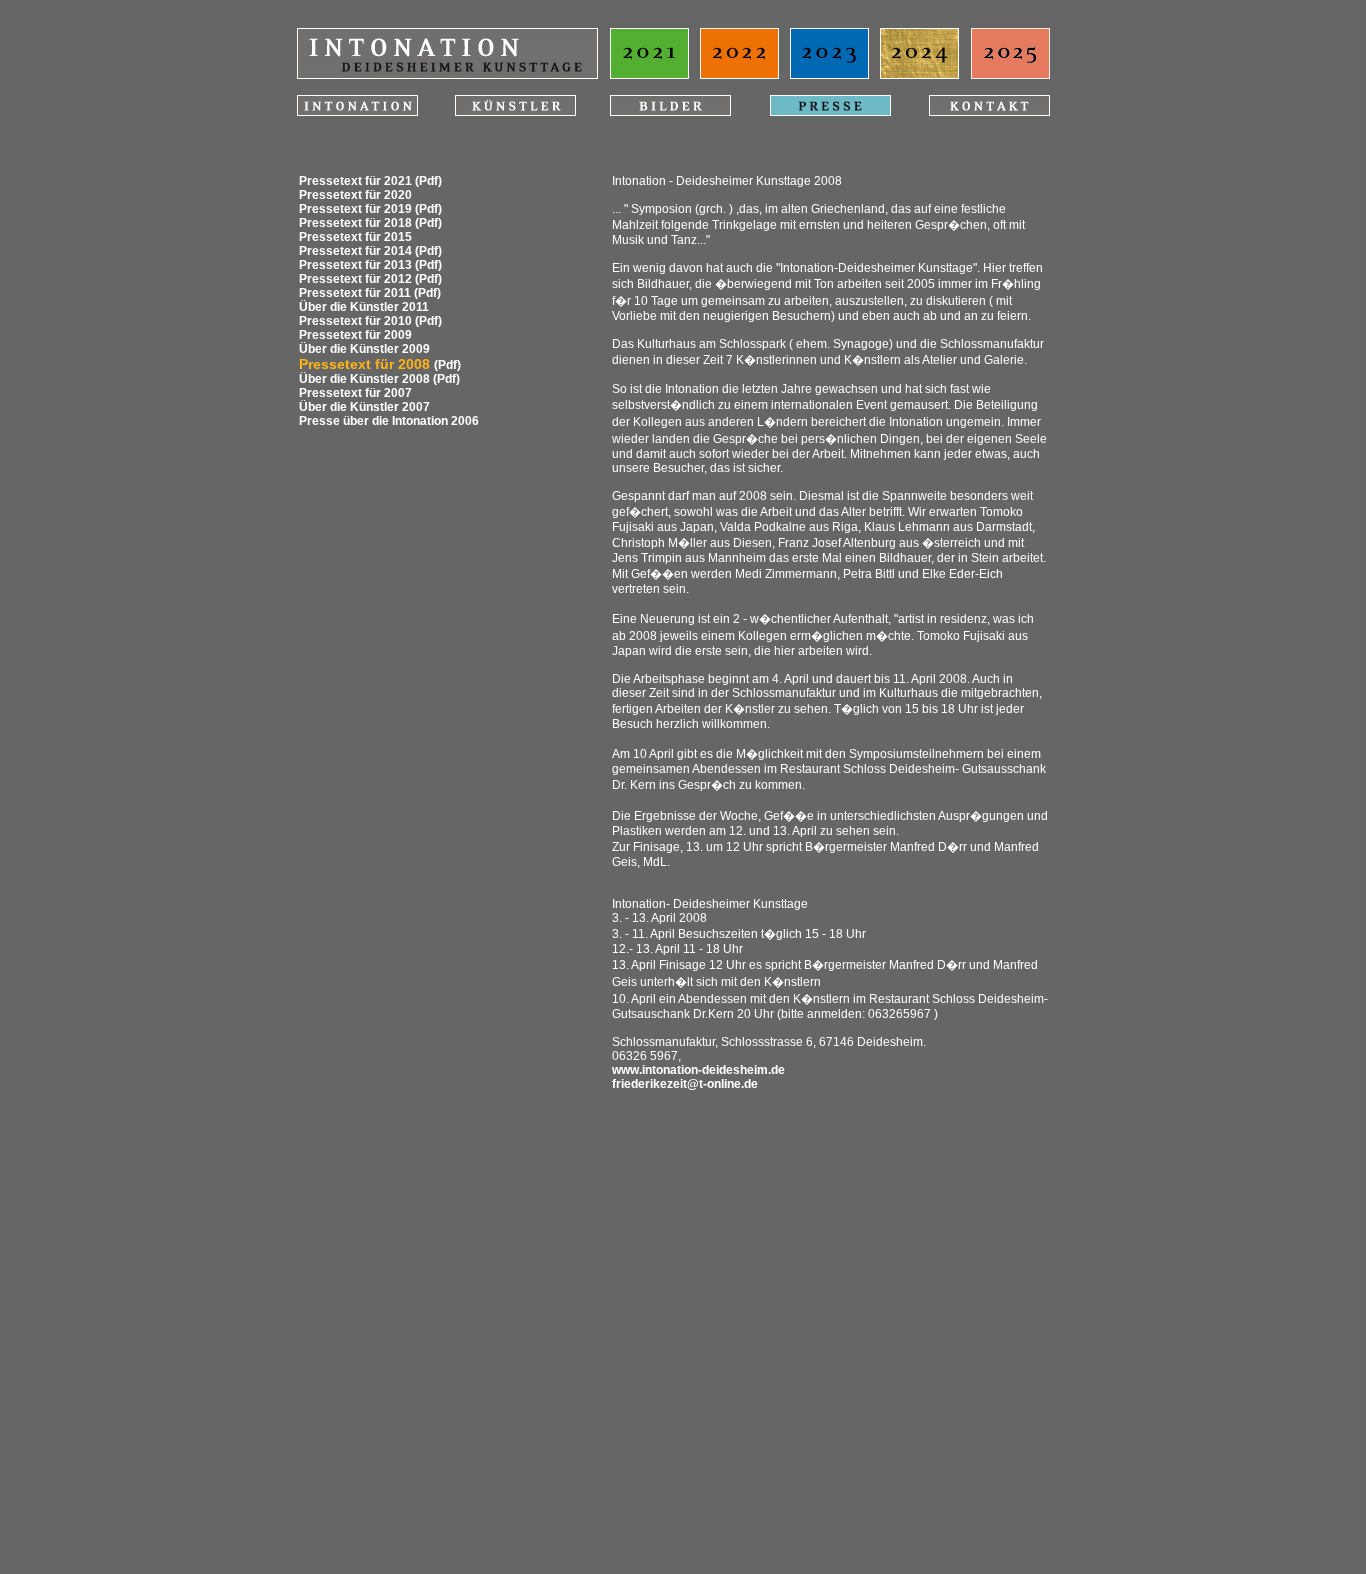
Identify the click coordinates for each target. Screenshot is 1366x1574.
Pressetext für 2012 (355, 279)
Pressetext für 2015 (355, 237)
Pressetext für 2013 (355, 265)
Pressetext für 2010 (355, 321)
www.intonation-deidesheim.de (698, 1070)
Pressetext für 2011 (355, 293)
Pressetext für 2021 (355, 181)
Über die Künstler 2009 (364, 349)
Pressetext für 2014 (355, 251)
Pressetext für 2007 (355, 393)
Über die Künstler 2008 (364, 379)
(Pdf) (428, 181)
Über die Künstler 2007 (364, 407)
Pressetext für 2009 (355, 335)
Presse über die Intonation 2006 (389, 421)
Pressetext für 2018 (355, 223)
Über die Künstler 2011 (364, 307)
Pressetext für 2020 (355, 195)
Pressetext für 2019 (355, 209)
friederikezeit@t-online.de (685, 1084)
